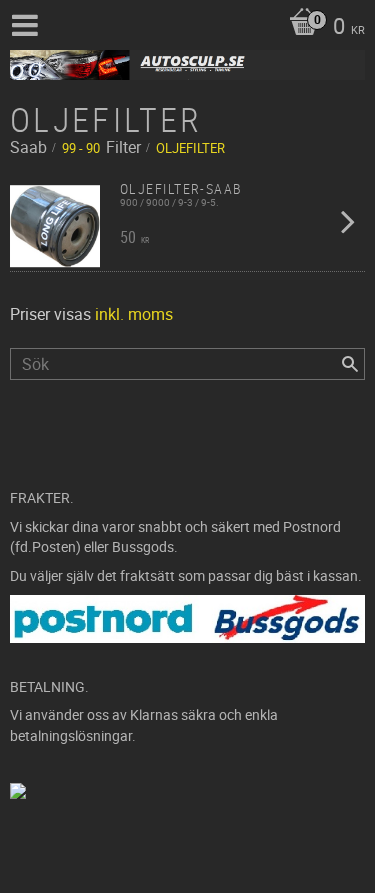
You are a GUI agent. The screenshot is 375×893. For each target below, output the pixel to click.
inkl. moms (134, 314)
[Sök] (350, 364)
